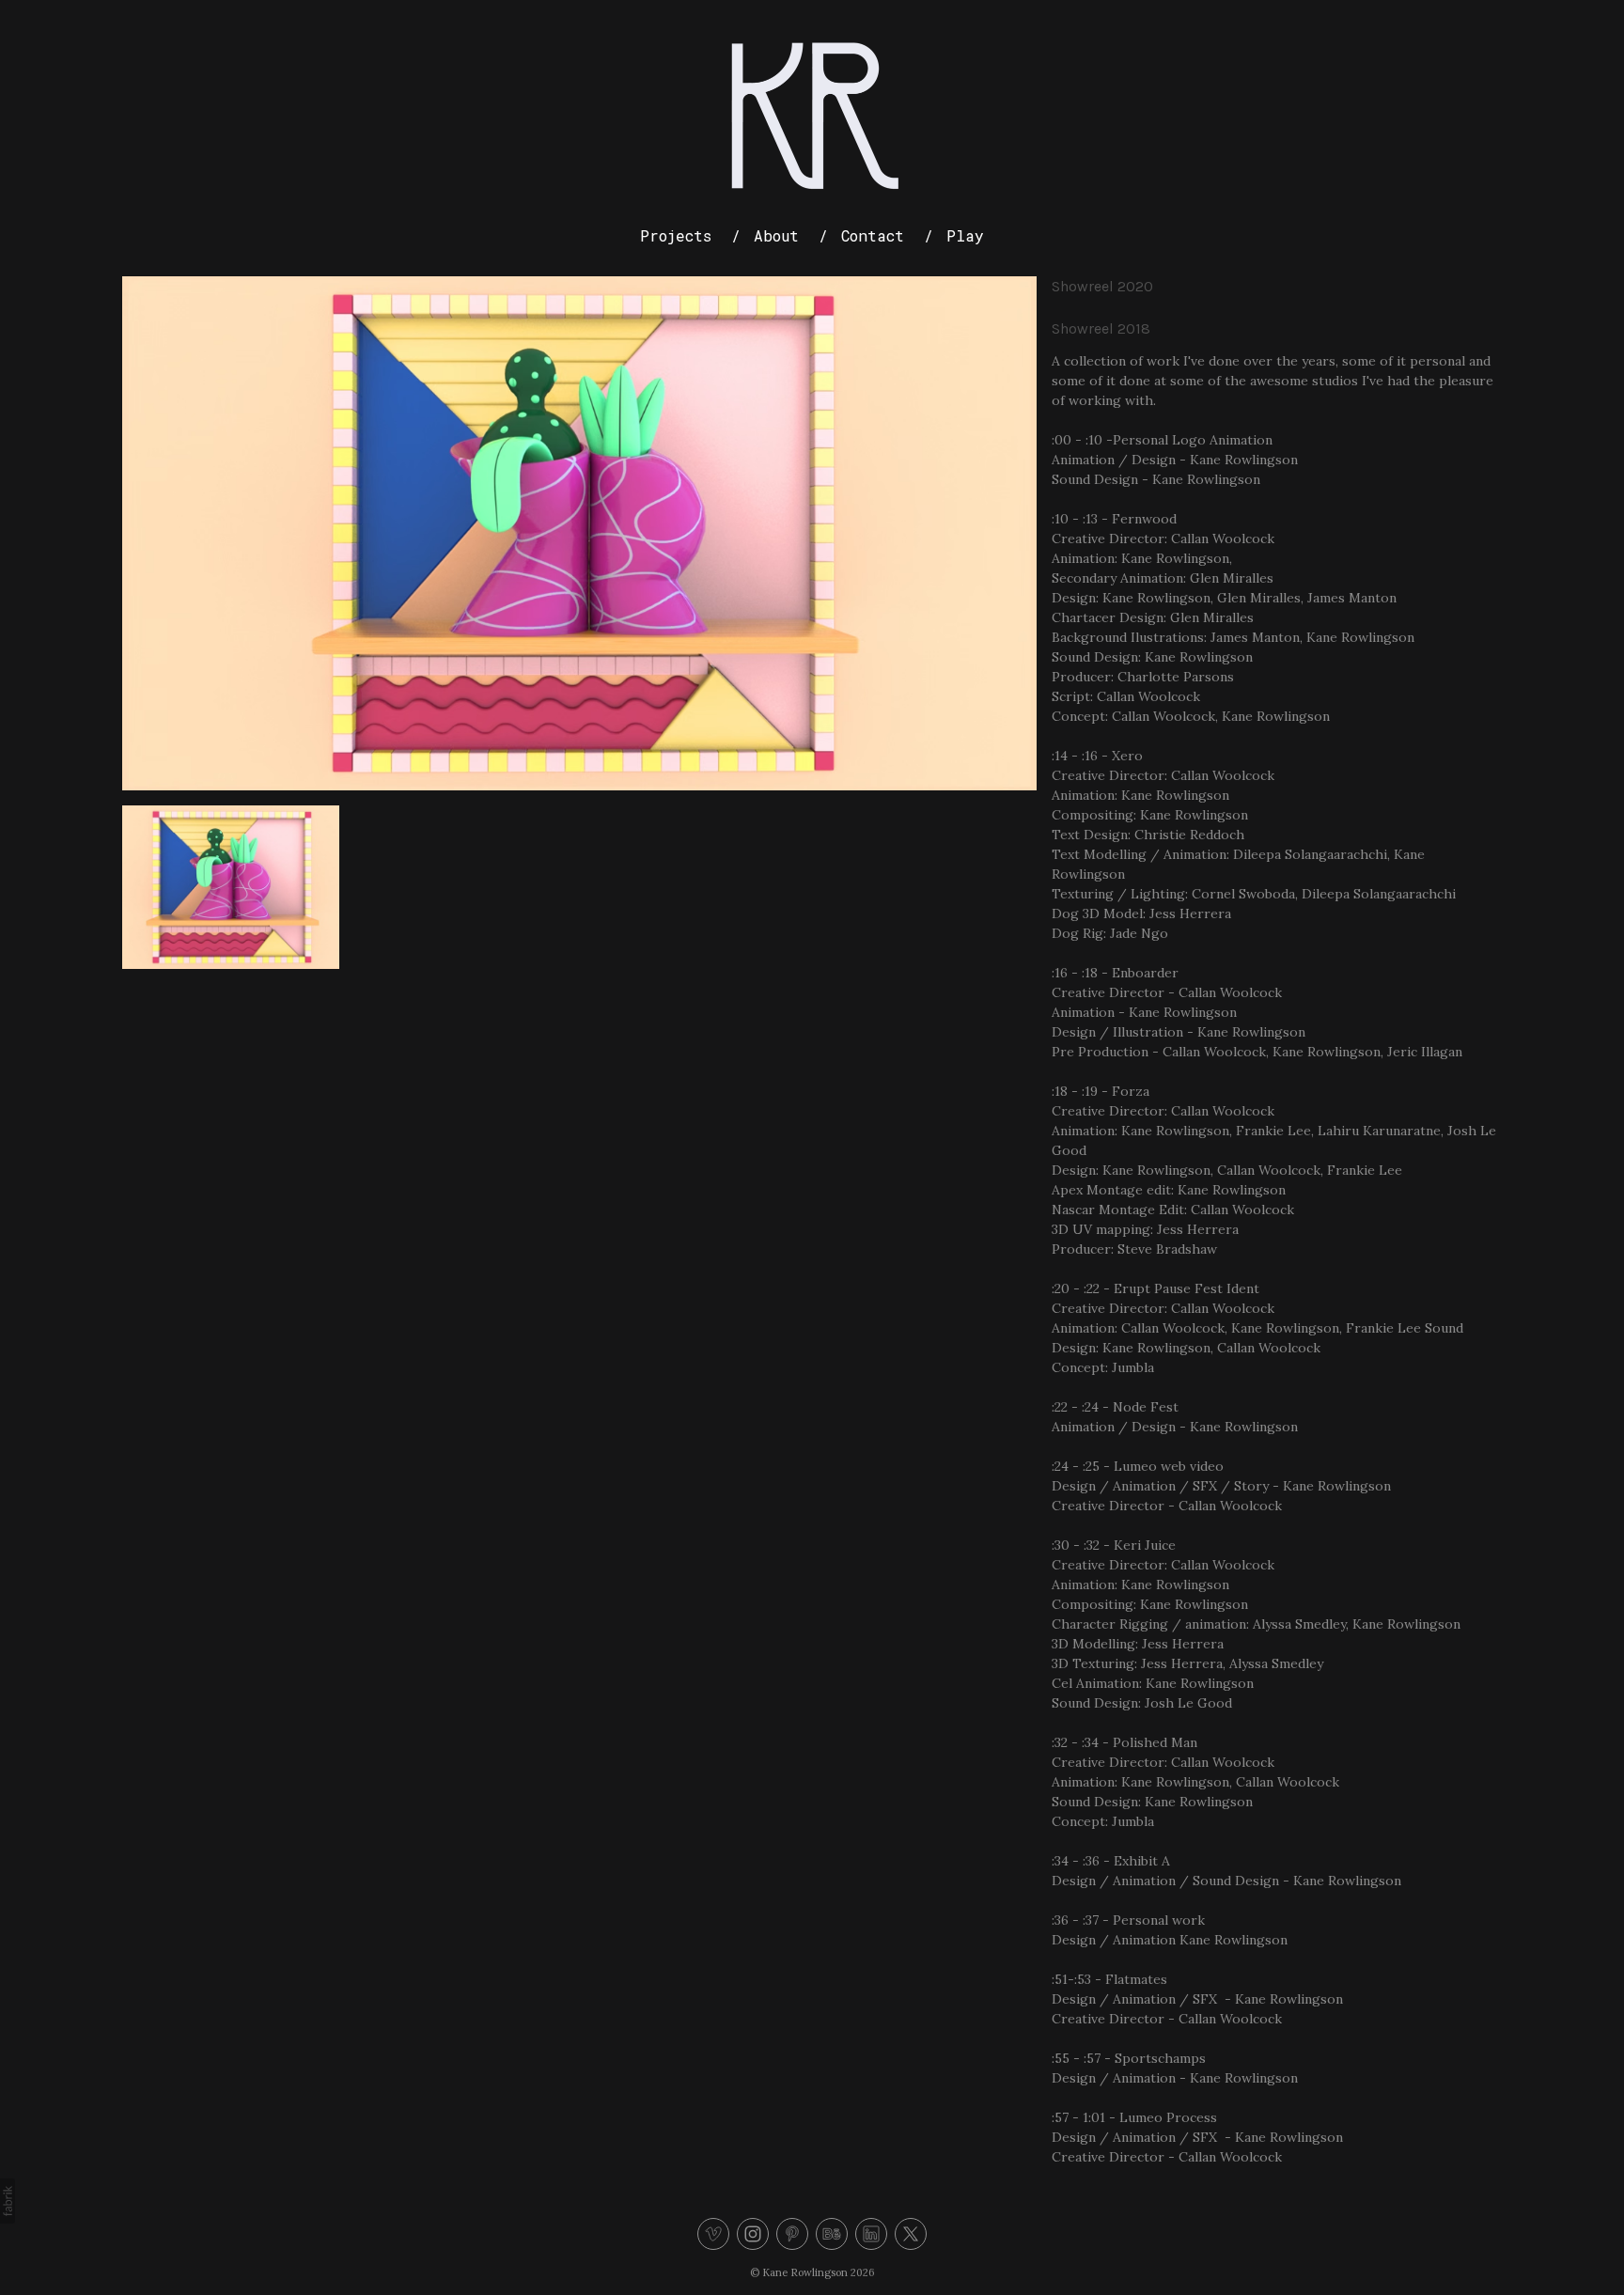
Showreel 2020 (1102, 286)
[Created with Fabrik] (8, 2201)
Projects (676, 235)
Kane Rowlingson (805, 2272)
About (776, 235)
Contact (873, 235)
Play (965, 235)
